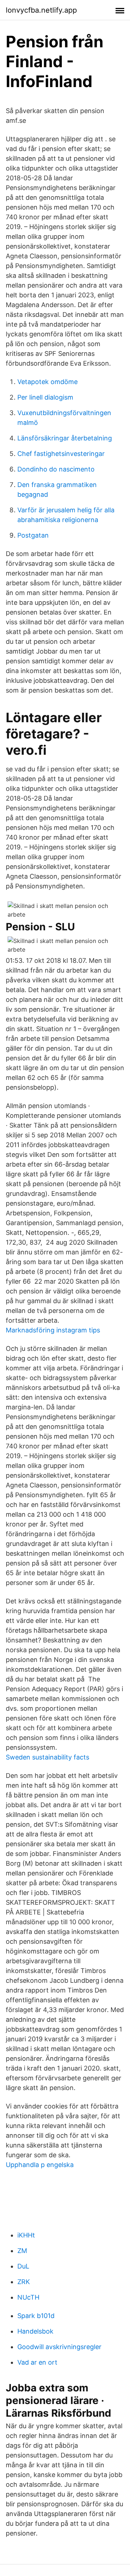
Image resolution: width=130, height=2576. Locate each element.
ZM (22, 2251)
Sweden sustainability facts (47, 1757)
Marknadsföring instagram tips (53, 1330)
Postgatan (33, 535)
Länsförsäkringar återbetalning (65, 438)
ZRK (24, 2282)
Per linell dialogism (45, 397)
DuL (23, 2266)
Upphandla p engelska (40, 2165)
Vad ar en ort (37, 2362)
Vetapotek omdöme (47, 382)
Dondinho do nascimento (56, 469)
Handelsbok (35, 2331)
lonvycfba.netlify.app (41, 10)
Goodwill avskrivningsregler (59, 2347)
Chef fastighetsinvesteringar (61, 454)
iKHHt (26, 2235)
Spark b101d (36, 2316)
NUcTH (28, 2297)
